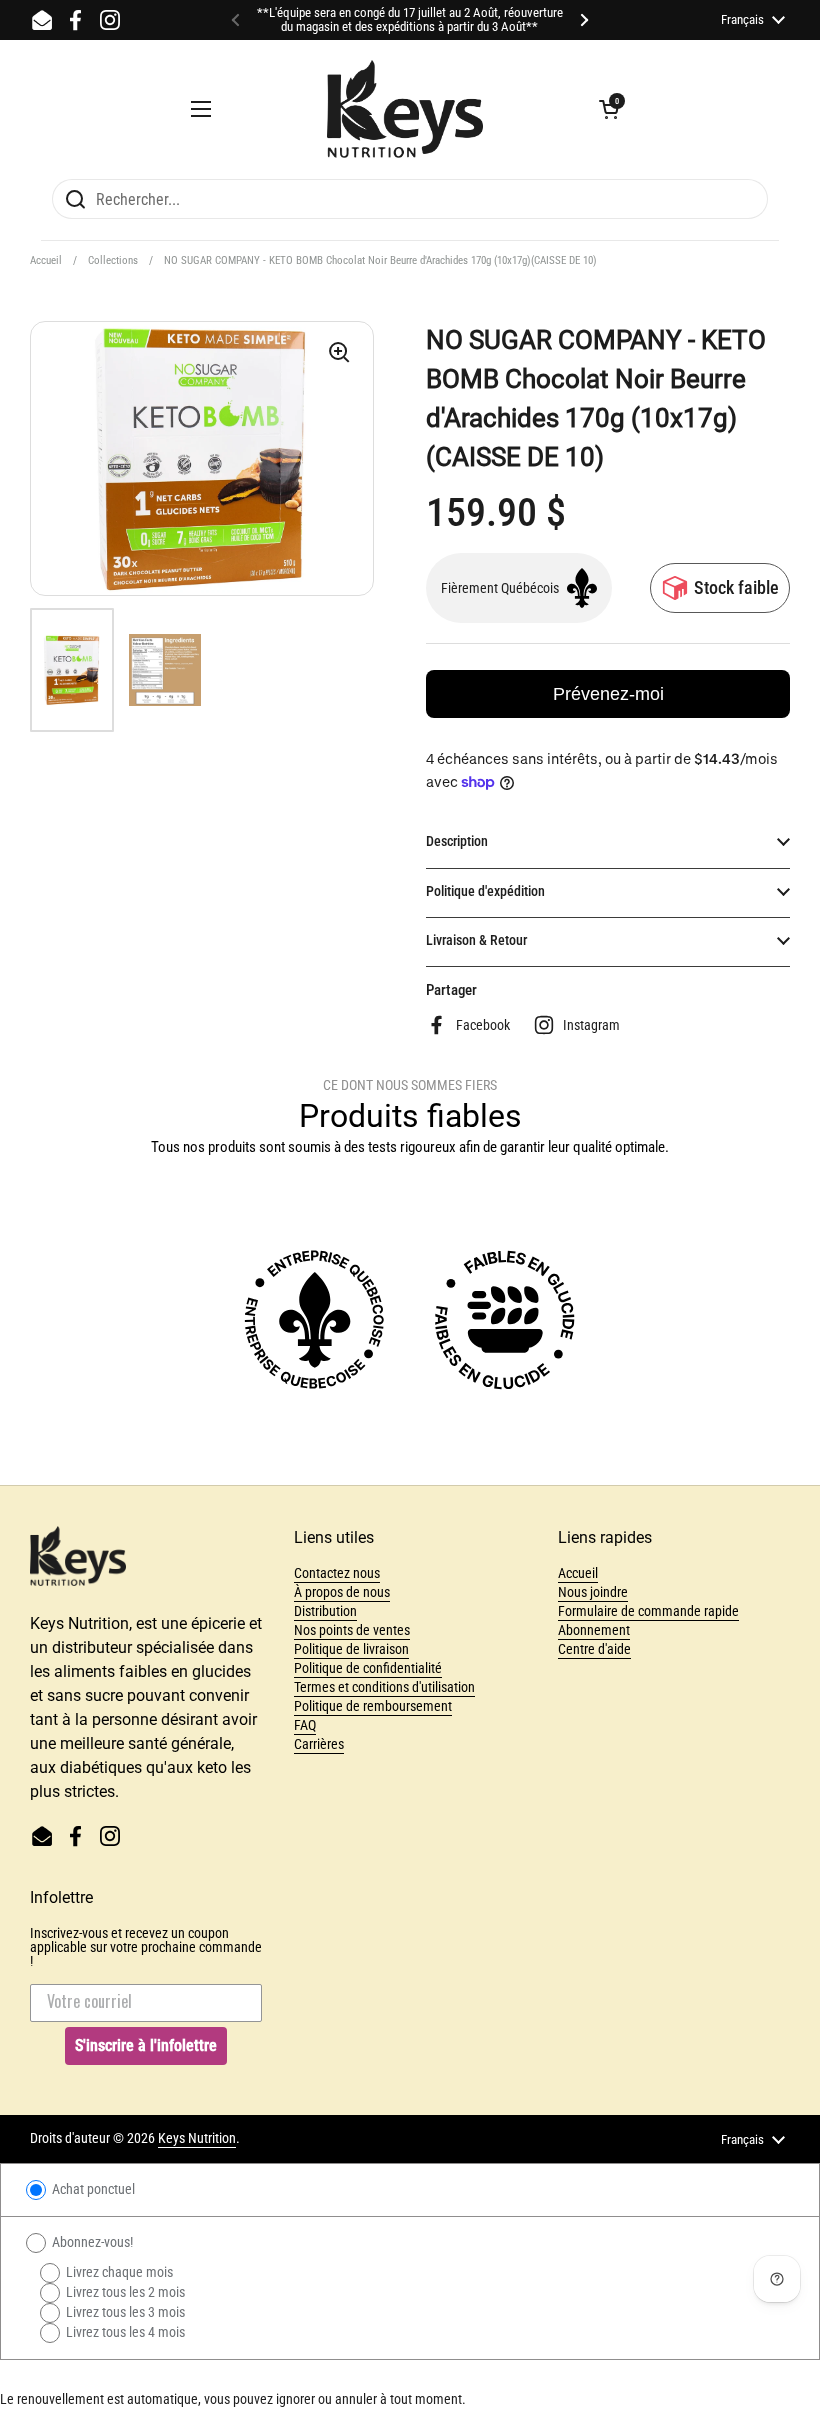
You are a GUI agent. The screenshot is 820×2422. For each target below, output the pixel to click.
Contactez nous (337, 1573)
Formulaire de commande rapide (648, 1611)
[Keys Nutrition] (405, 109)
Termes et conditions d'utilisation (384, 1687)
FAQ (305, 1725)
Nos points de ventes (352, 1630)
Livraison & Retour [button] (476, 940)
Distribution (325, 1611)
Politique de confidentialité (368, 1668)
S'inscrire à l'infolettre (146, 2045)
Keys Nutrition (197, 2138)
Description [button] (457, 841)
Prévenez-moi (608, 694)
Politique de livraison (351, 1649)
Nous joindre (593, 1592)
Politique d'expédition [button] (485, 891)
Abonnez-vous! (91, 2242)
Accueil (46, 260)
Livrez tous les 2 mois (124, 2292)
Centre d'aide (594, 1649)
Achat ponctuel (92, 2189)
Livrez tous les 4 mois (124, 2332)
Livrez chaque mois (118, 2272)
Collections (113, 260)
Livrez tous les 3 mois (124, 2312)
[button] (609, 109)
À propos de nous (342, 1592)
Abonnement (594, 1630)
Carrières (319, 1744)
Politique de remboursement (373, 1706)
